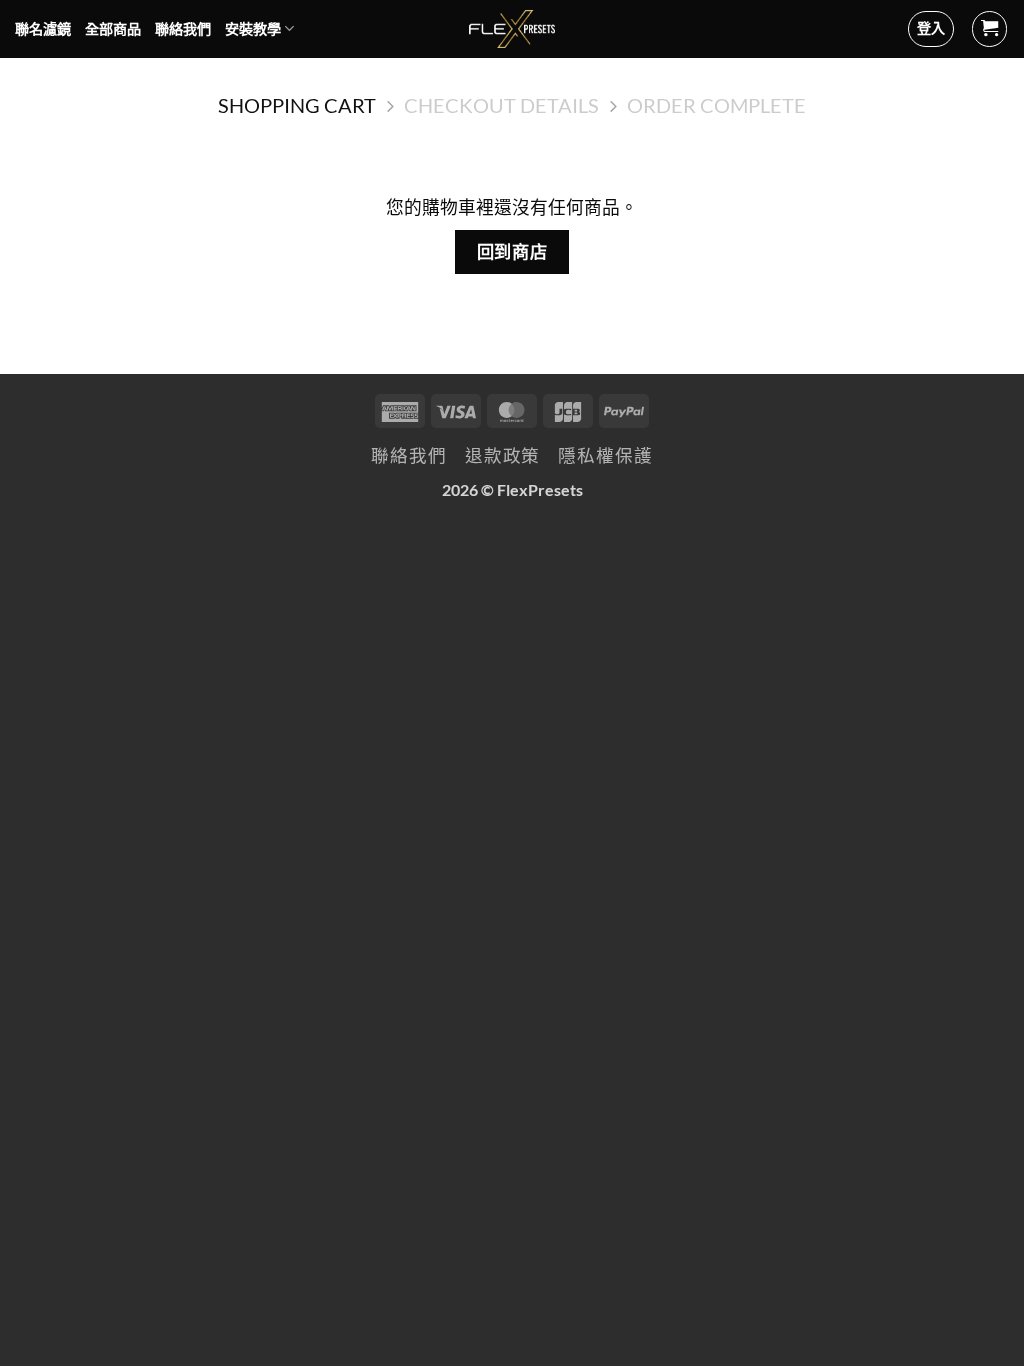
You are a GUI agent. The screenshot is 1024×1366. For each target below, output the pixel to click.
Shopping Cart (297, 105)
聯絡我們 (183, 28)
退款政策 (503, 455)
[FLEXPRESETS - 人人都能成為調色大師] (512, 29)
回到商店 (512, 251)
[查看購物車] (990, 29)
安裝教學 (253, 28)
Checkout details (501, 105)
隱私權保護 (605, 455)
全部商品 (113, 28)
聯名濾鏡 (43, 28)
